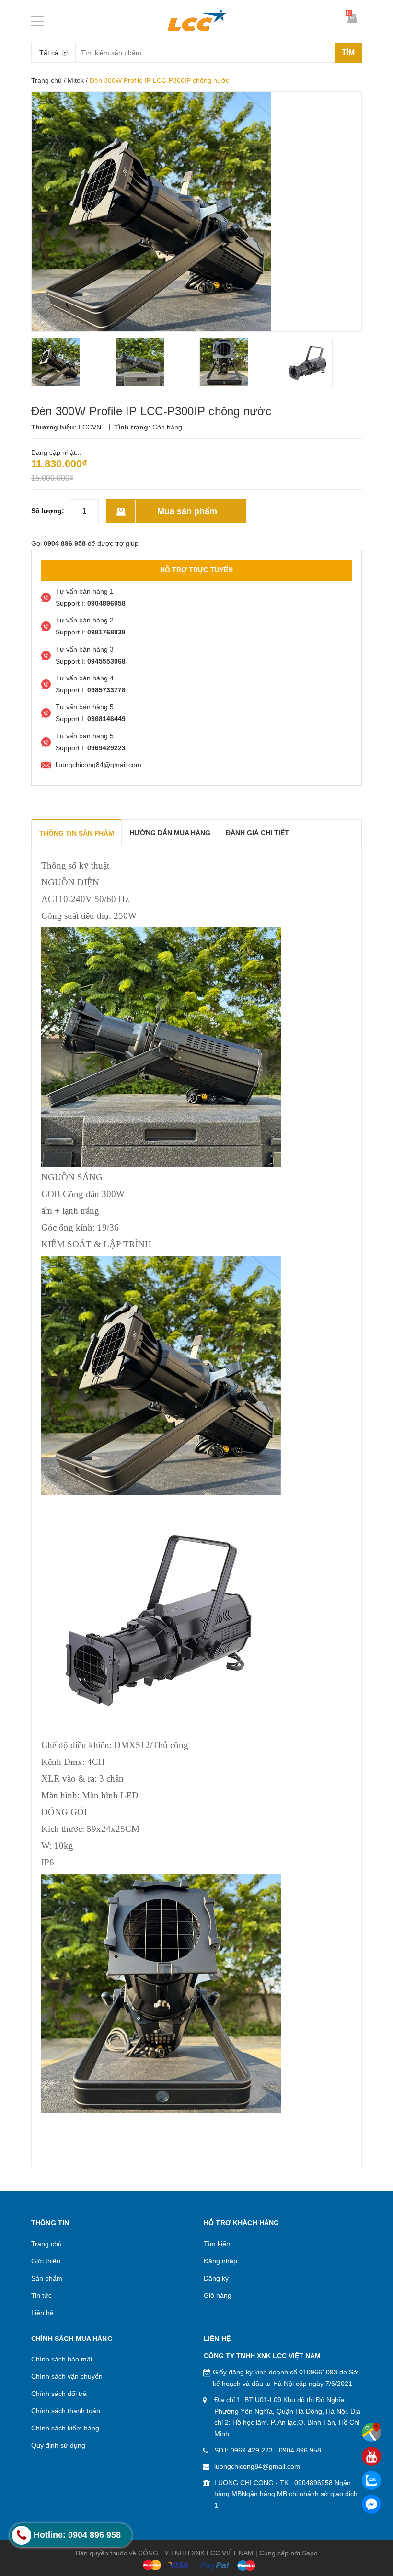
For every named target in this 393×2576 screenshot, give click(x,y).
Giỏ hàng (218, 2295)
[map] (371, 2432)
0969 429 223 (252, 2450)
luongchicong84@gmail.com (257, 2466)
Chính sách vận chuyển (67, 2376)
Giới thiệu (46, 2261)
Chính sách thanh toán (66, 2411)
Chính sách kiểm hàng (65, 2428)
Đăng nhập (220, 2261)
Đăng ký (216, 2278)
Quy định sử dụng (58, 2445)
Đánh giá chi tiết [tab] (257, 833)
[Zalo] (371, 2480)
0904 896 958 (300, 2450)
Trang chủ (46, 80)
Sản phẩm (47, 2278)
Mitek (76, 80)
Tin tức (41, 2295)
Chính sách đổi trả (59, 2394)
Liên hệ (42, 2313)
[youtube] (371, 2456)
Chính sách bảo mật (62, 2359)
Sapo (310, 2553)
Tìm (348, 52)
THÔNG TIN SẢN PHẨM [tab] (77, 833)
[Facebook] (371, 2504)
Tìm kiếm (218, 2244)
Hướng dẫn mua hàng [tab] (170, 833)
